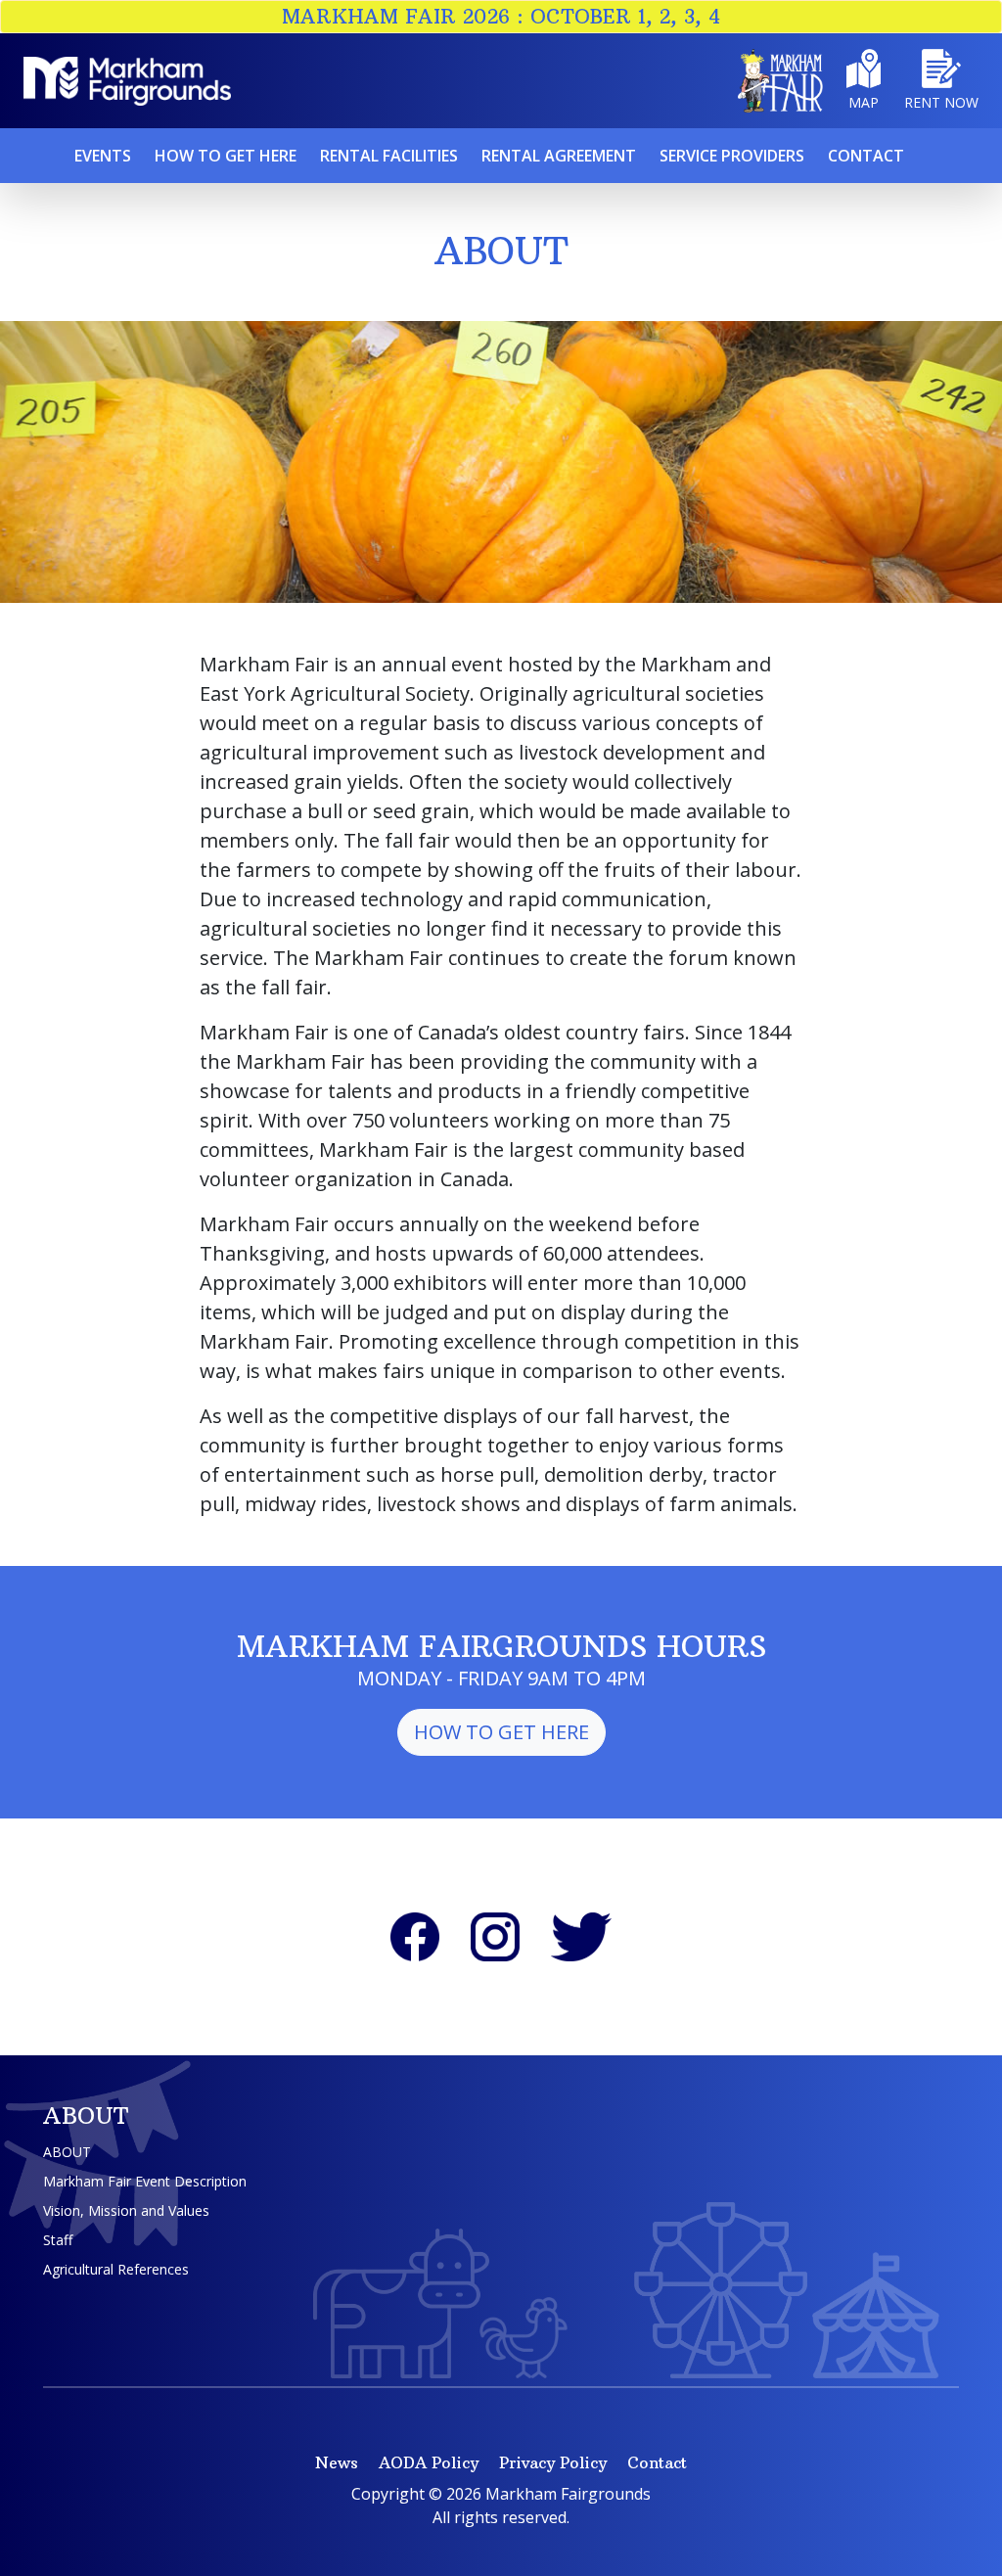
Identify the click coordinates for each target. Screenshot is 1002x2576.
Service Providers (732, 156)
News (337, 2462)
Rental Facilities (389, 156)
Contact (866, 156)
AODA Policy (429, 2462)
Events (103, 156)
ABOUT (67, 2152)
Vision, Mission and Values (126, 2210)
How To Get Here (226, 156)
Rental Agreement (559, 156)
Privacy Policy (553, 2462)
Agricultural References (116, 2269)
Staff (58, 2240)
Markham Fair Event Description (145, 2181)
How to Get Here (501, 1732)
